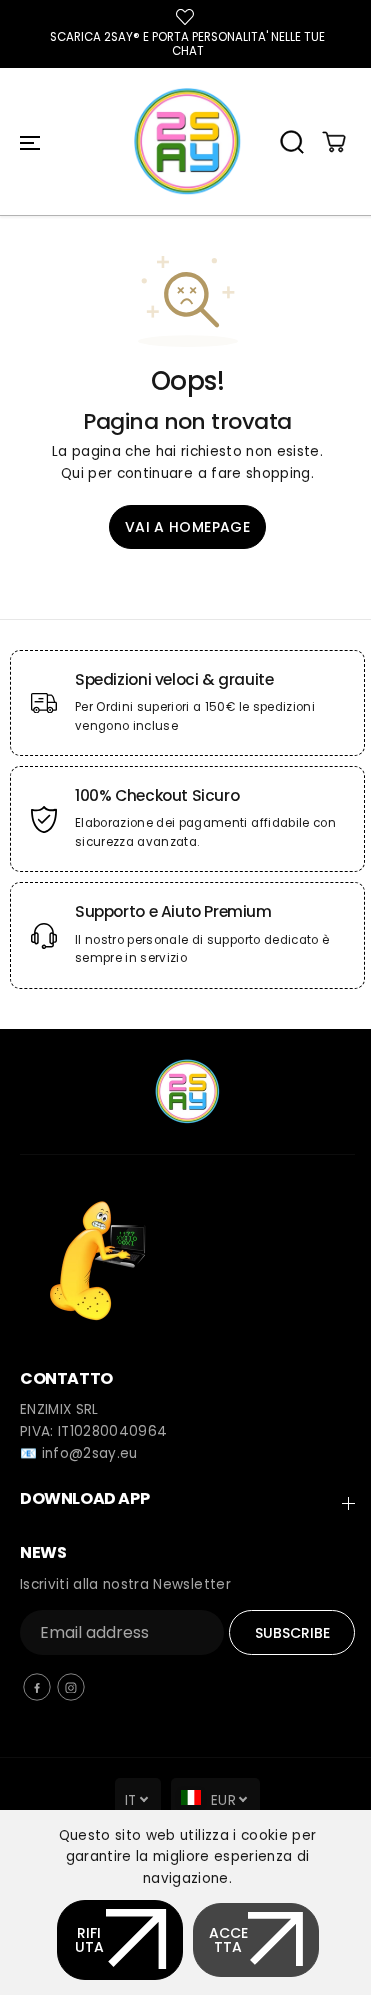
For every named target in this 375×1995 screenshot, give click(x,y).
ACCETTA (228, 1940)
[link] (187, 1255)
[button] (30, 142)
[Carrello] (334, 142)
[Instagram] (71, 1687)
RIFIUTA (89, 1940)
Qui (72, 473)
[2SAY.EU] (187, 141)
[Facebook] (37, 1687)
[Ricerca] (292, 142)
